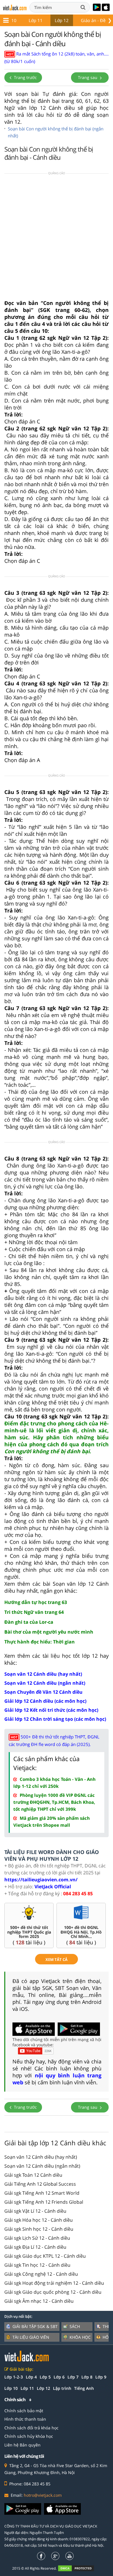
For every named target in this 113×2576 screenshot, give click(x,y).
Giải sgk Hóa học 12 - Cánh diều (39, 2220)
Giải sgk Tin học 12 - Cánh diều (37, 2265)
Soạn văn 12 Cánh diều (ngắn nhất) (42, 2166)
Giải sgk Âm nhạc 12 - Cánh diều (39, 2301)
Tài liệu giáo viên (31, 2337)
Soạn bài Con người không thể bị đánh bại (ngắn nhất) (56, 132)
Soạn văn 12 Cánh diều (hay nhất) (41, 2157)
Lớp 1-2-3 (14, 2377)
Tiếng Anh (84, 2388)
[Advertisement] (57, 238)
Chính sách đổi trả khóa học (31, 2428)
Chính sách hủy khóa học (29, 2436)
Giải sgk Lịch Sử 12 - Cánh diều (37, 2238)
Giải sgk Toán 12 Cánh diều (33, 2175)
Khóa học (80, 2337)
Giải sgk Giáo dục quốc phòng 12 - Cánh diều (53, 2292)
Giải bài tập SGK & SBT (35, 2326)
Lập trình (62, 2388)
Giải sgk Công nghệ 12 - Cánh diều (41, 2274)
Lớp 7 (73, 2377)
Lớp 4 (31, 2377)
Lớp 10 (11, 2388)
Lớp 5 (45, 2377)
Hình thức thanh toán (25, 2419)
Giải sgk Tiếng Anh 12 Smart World (42, 2193)
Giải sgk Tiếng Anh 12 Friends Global (44, 2202)
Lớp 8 (87, 2377)
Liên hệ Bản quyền (22, 2445)
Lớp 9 (101, 2377)
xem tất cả (57, 1959)
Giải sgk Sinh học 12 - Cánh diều (39, 2229)
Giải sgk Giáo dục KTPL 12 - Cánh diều (45, 2256)
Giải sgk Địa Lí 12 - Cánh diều (35, 2247)
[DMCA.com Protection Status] (79, 2568)
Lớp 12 (62, 20)
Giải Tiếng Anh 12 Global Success (40, 2184)
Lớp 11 (36, 20)
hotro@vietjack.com (43, 2495)
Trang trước (25, 77)
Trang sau (88, 77)
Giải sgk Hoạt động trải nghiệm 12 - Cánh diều (54, 2283)
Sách (75, 2326)
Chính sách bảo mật (24, 2411)
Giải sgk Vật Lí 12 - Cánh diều (35, 2211)
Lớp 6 (59, 2377)
